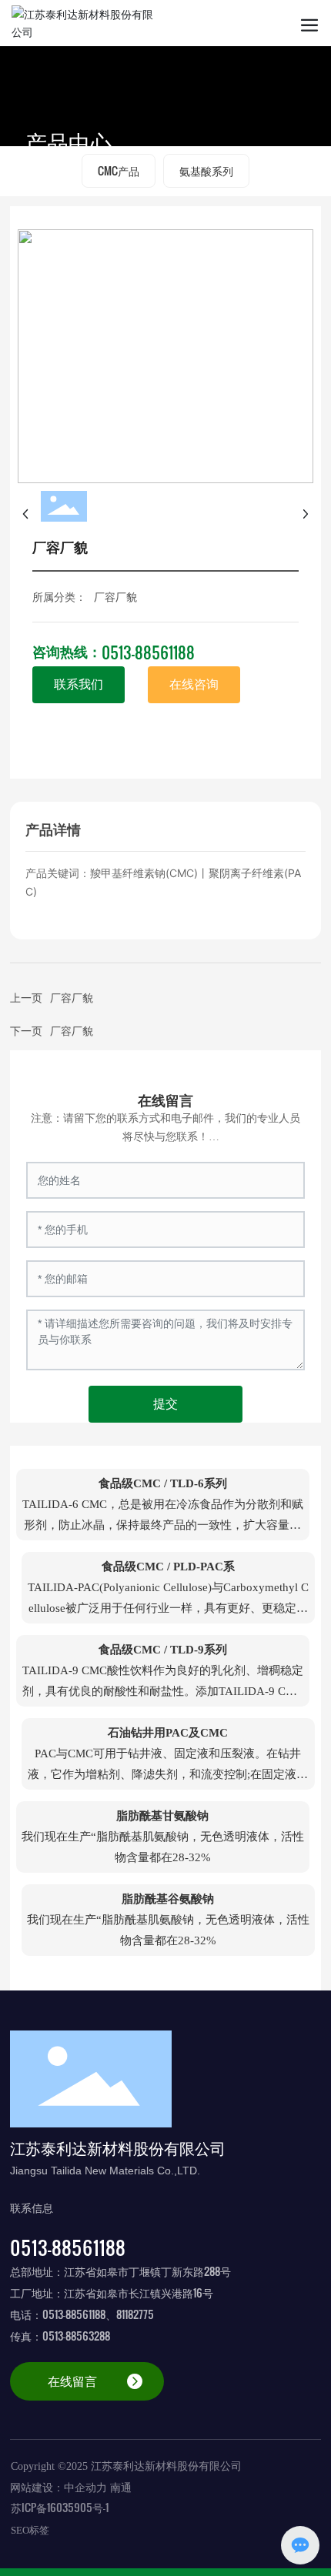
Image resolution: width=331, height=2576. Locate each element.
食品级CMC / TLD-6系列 (163, 1483)
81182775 (135, 2314)
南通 (121, 2488)
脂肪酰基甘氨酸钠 (162, 1816)
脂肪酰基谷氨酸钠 (168, 1899)
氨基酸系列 (206, 170)
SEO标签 (30, 2530)
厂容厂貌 (72, 1030)
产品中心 (69, 142)
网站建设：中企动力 (59, 2488)
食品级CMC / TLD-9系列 (163, 1650)
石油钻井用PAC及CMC (168, 1733)
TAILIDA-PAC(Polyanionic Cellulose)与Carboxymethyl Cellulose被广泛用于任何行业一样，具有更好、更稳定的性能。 (168, 1608)
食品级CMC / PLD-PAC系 (168, 1567)
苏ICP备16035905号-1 (60, 2507)
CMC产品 (119, 170)
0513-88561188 (148, 652)
